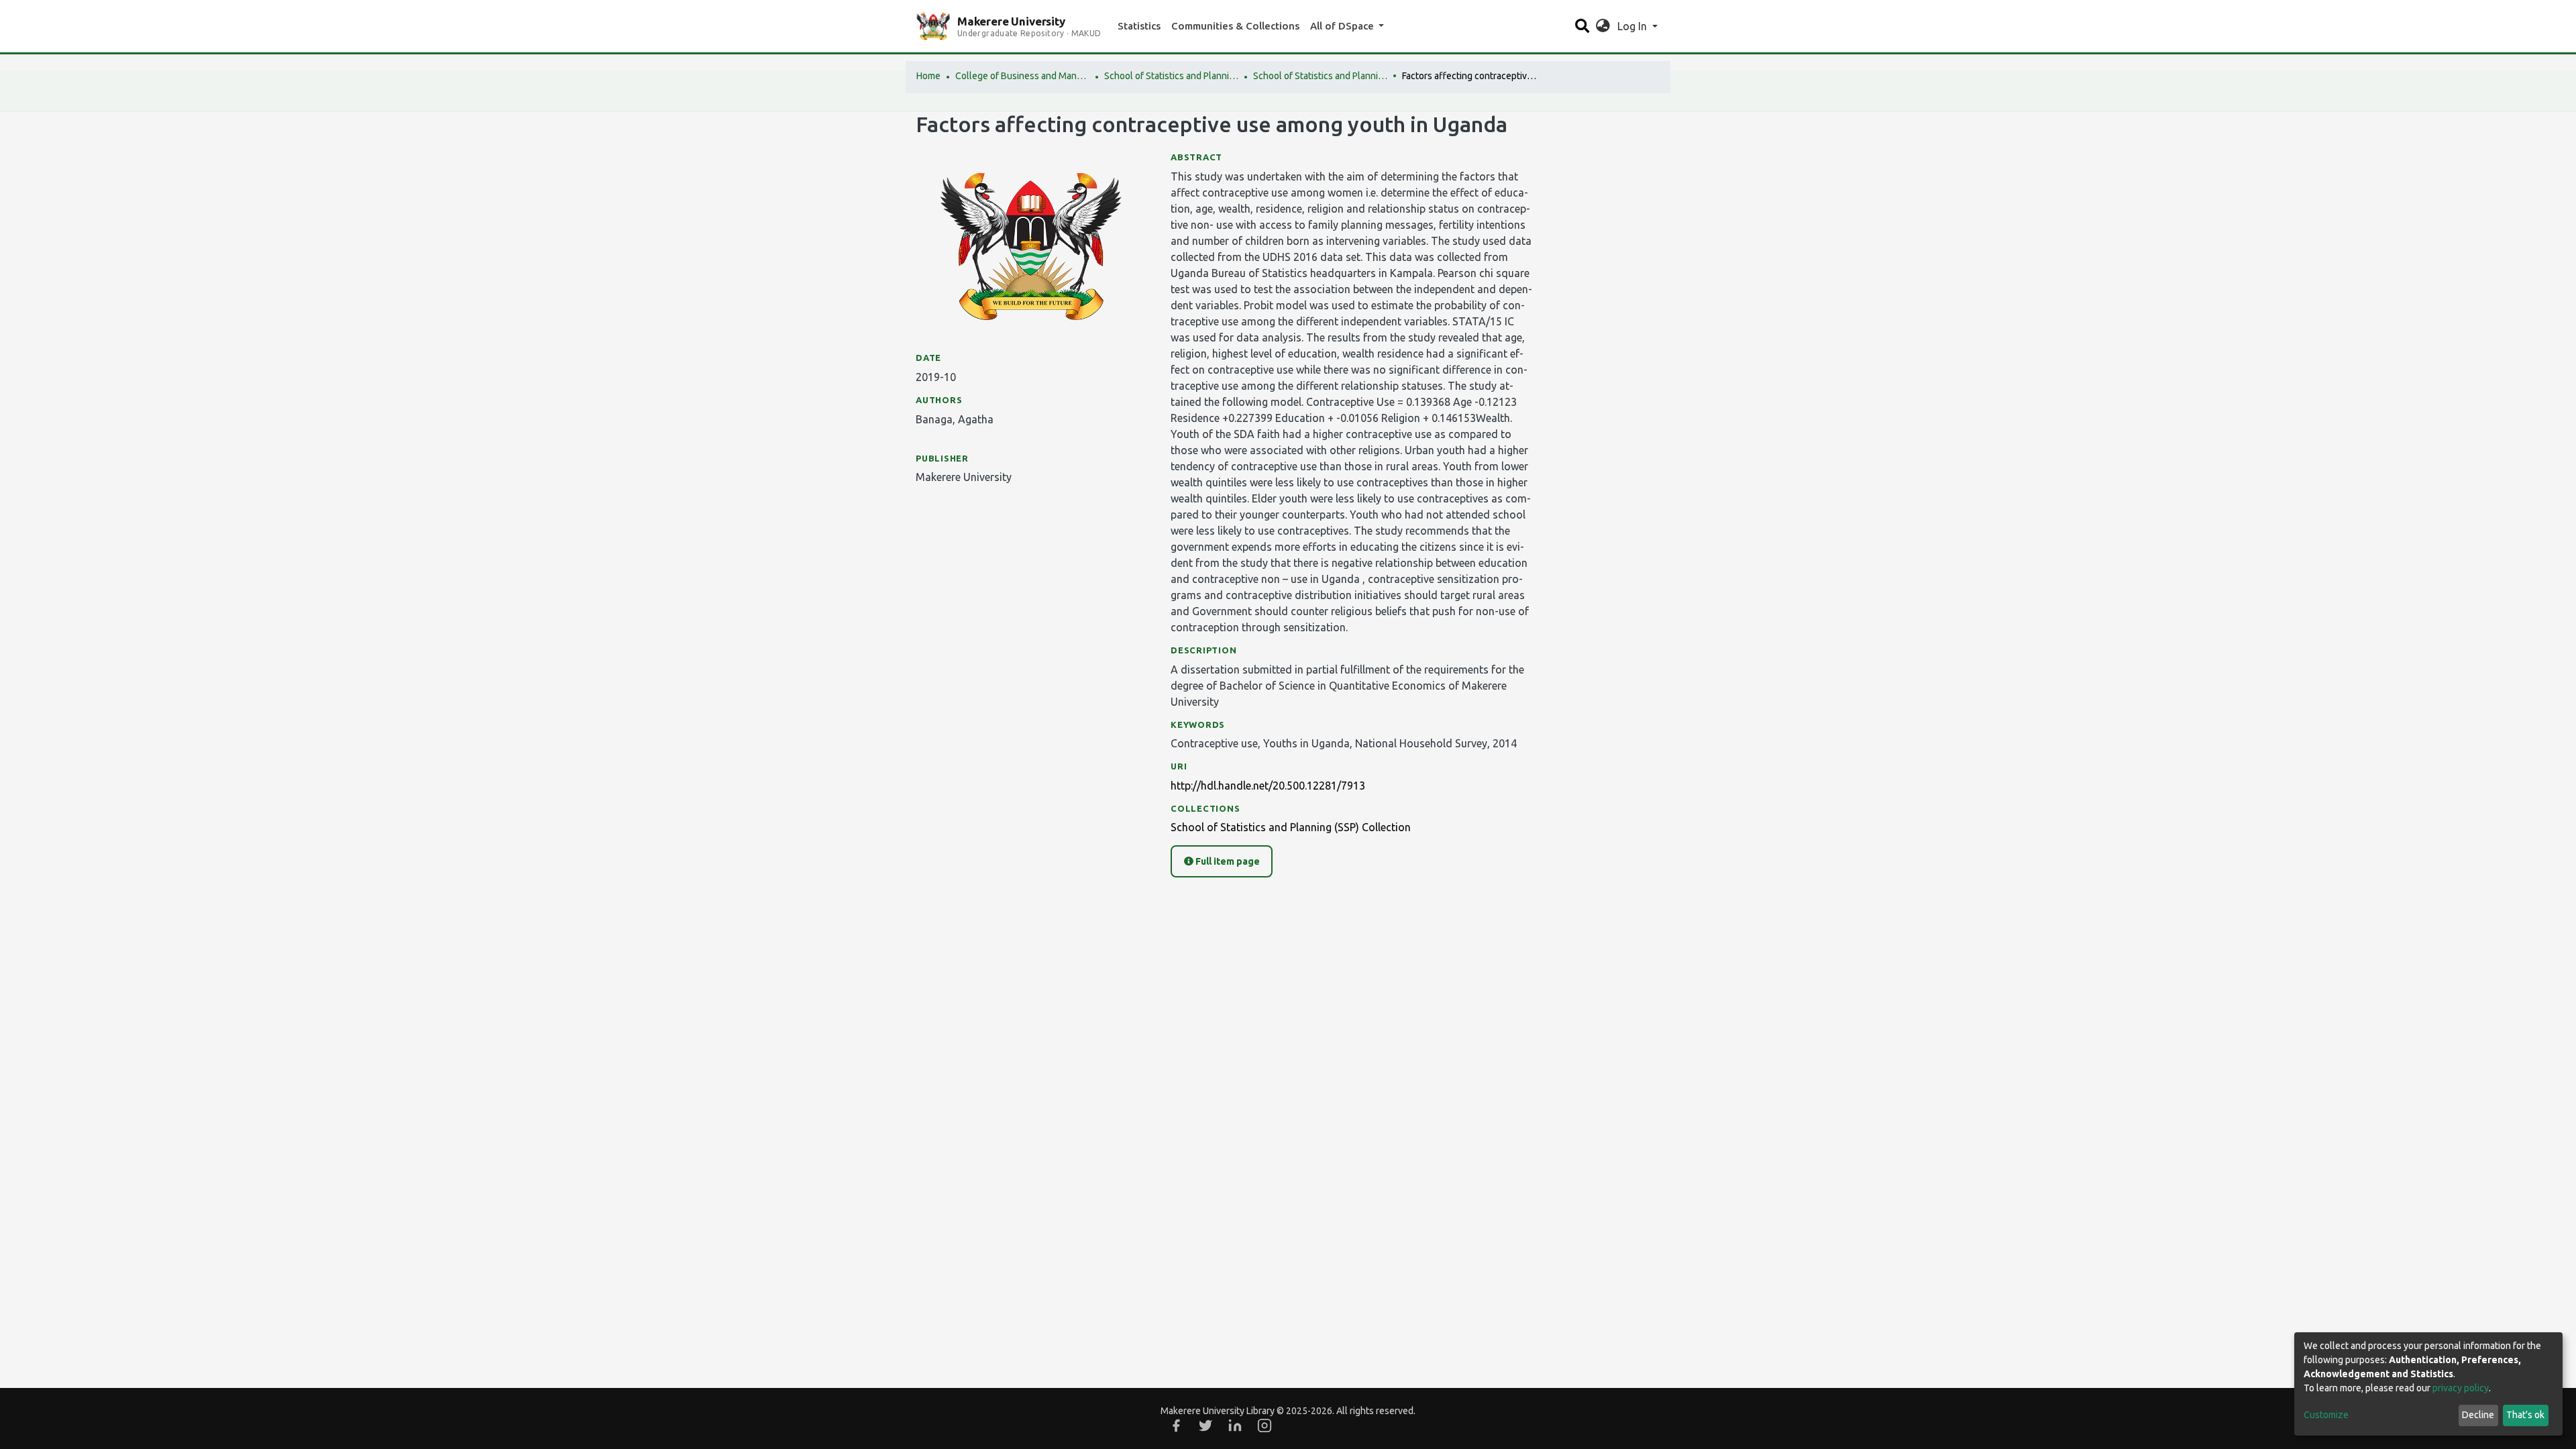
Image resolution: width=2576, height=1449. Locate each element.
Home (928, 76)
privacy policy (2461, 1388)
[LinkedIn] (1235, 1426)
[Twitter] (1205, 1426)
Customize (2326, 1415)
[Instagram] (1265, 1426)
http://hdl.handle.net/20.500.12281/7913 (1268, 786)
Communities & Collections (1235, 26)
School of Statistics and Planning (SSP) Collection (1320, 76)
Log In (1633, 26)
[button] (1603, 26)
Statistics (1139, 26)
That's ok (2525, 1415)
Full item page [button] (1227, 861)
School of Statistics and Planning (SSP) (1171, 76)
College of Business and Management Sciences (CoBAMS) (1022, 76)
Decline (2478, 1415)
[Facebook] (1176, 1426)
